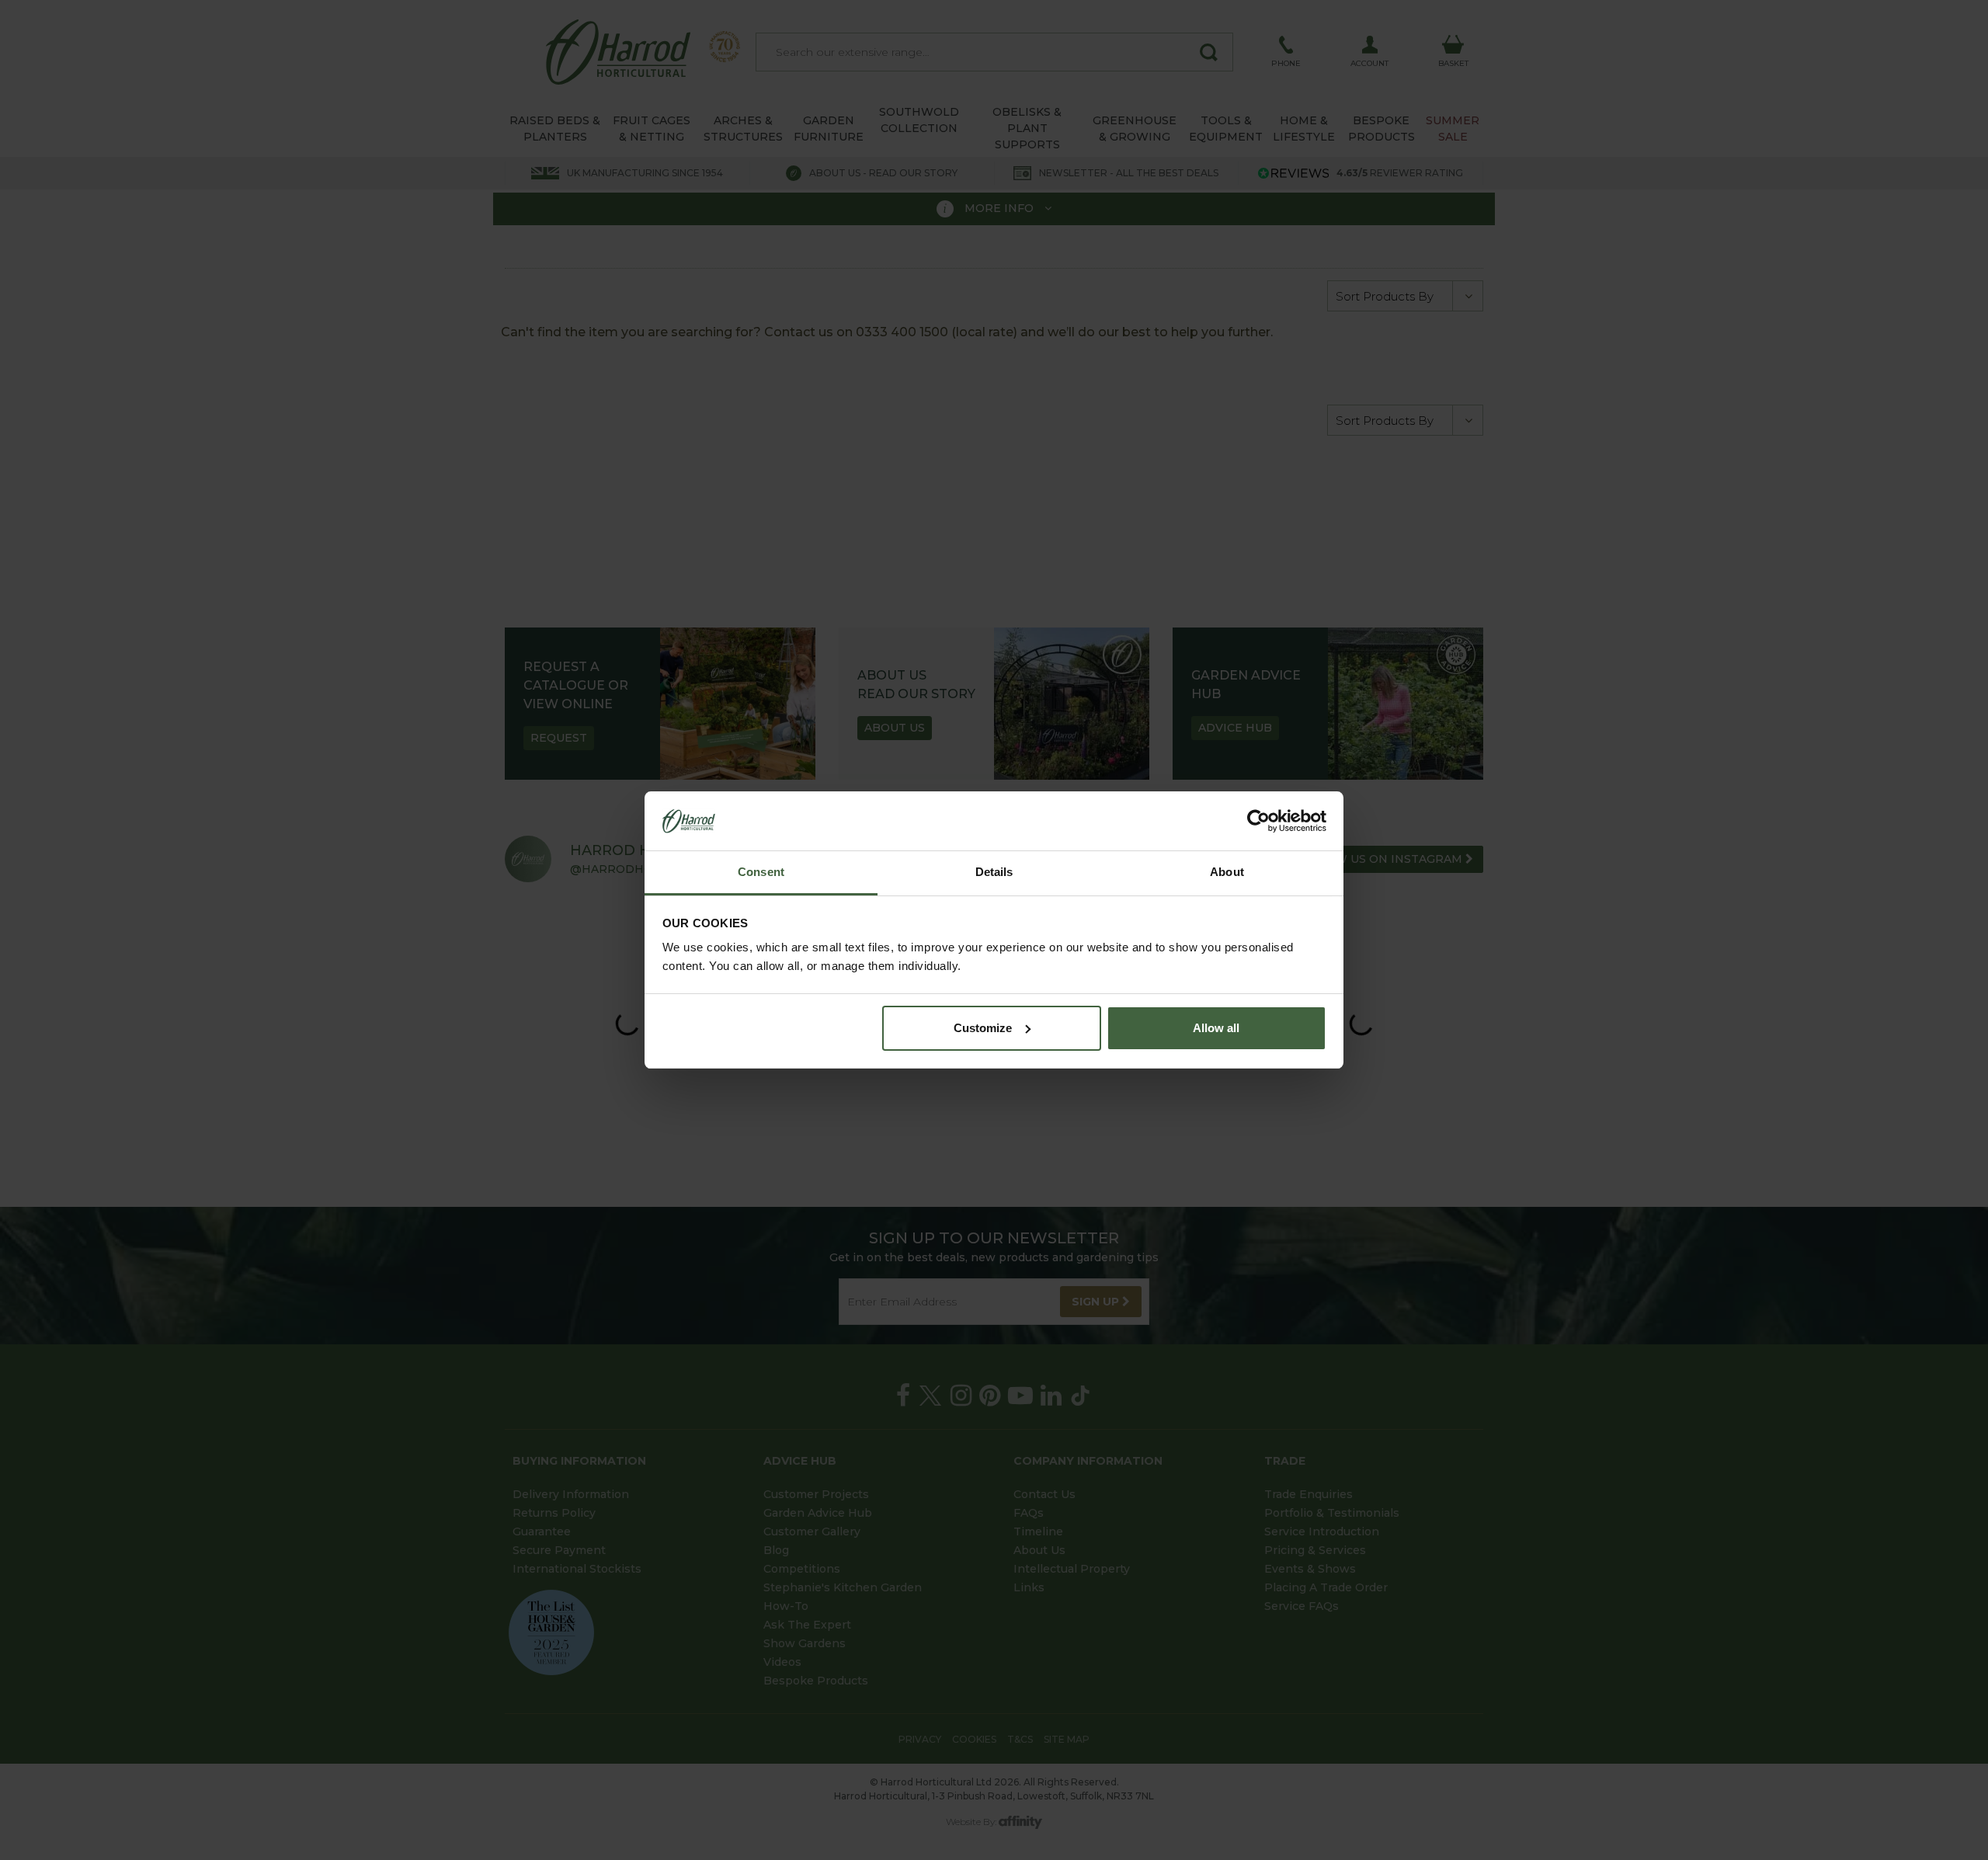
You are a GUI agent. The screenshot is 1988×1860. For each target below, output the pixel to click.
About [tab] (1227, 872)
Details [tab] (994, 872)
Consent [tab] (761, 872)
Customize (983, 1028)
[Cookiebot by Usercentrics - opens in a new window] (1258, 821)
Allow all (1216, 1028)
